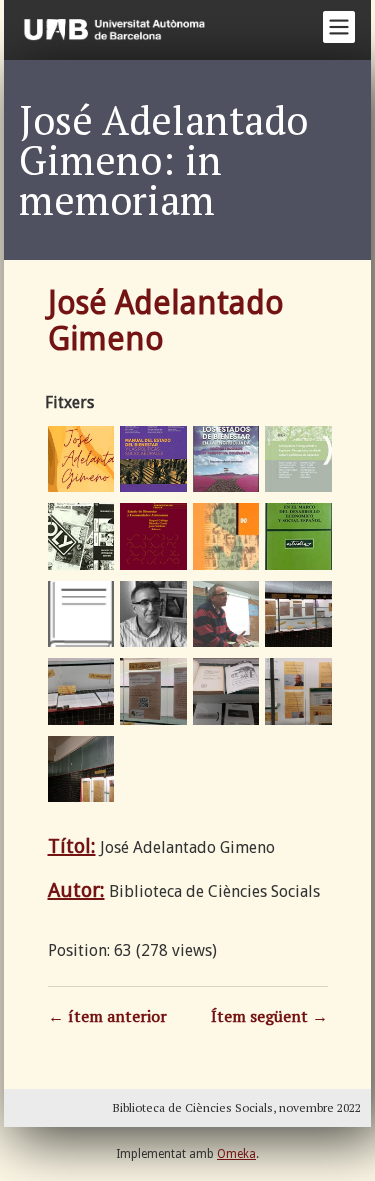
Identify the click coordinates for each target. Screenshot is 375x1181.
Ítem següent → (269, 1016)
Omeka (236, 1154)
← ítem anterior (107, 1016)
